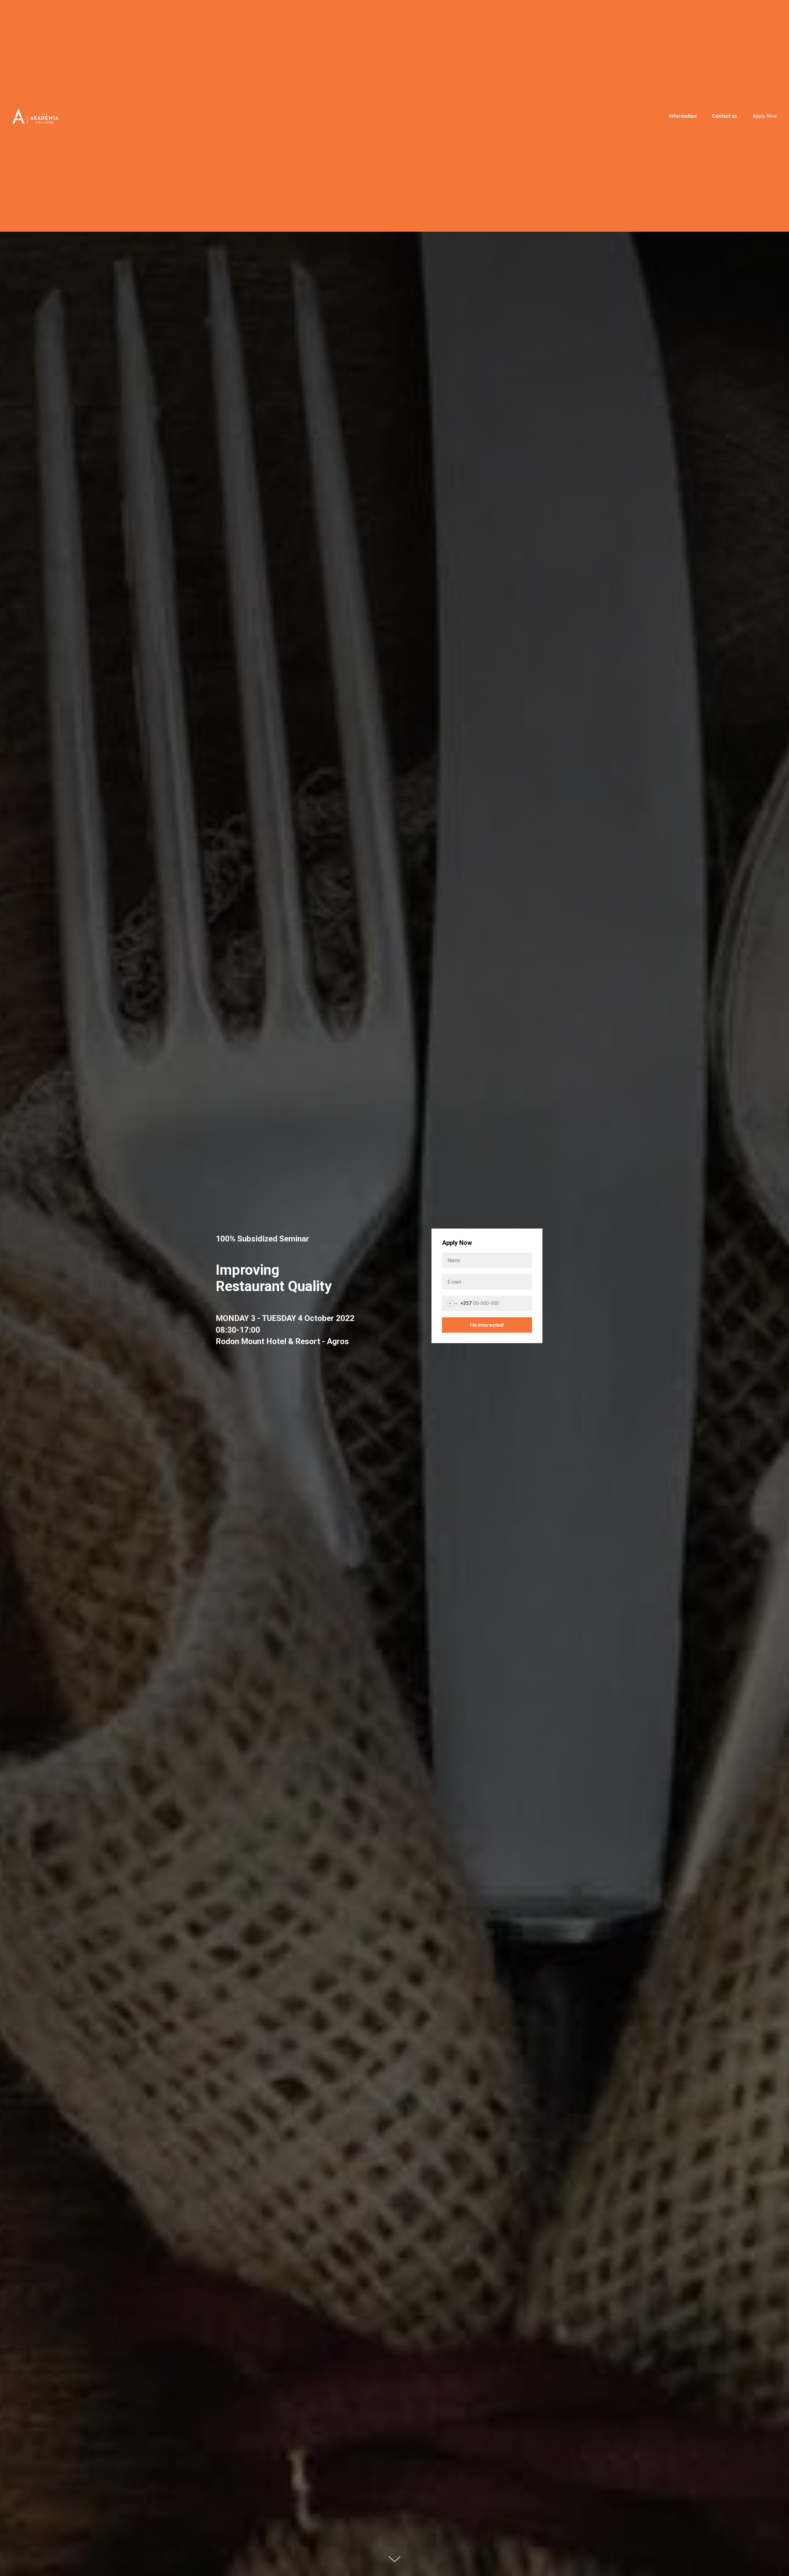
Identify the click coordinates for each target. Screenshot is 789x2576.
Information (683, 116)
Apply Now (765, 116)
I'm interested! (487, 1325)
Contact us (725, 116)
